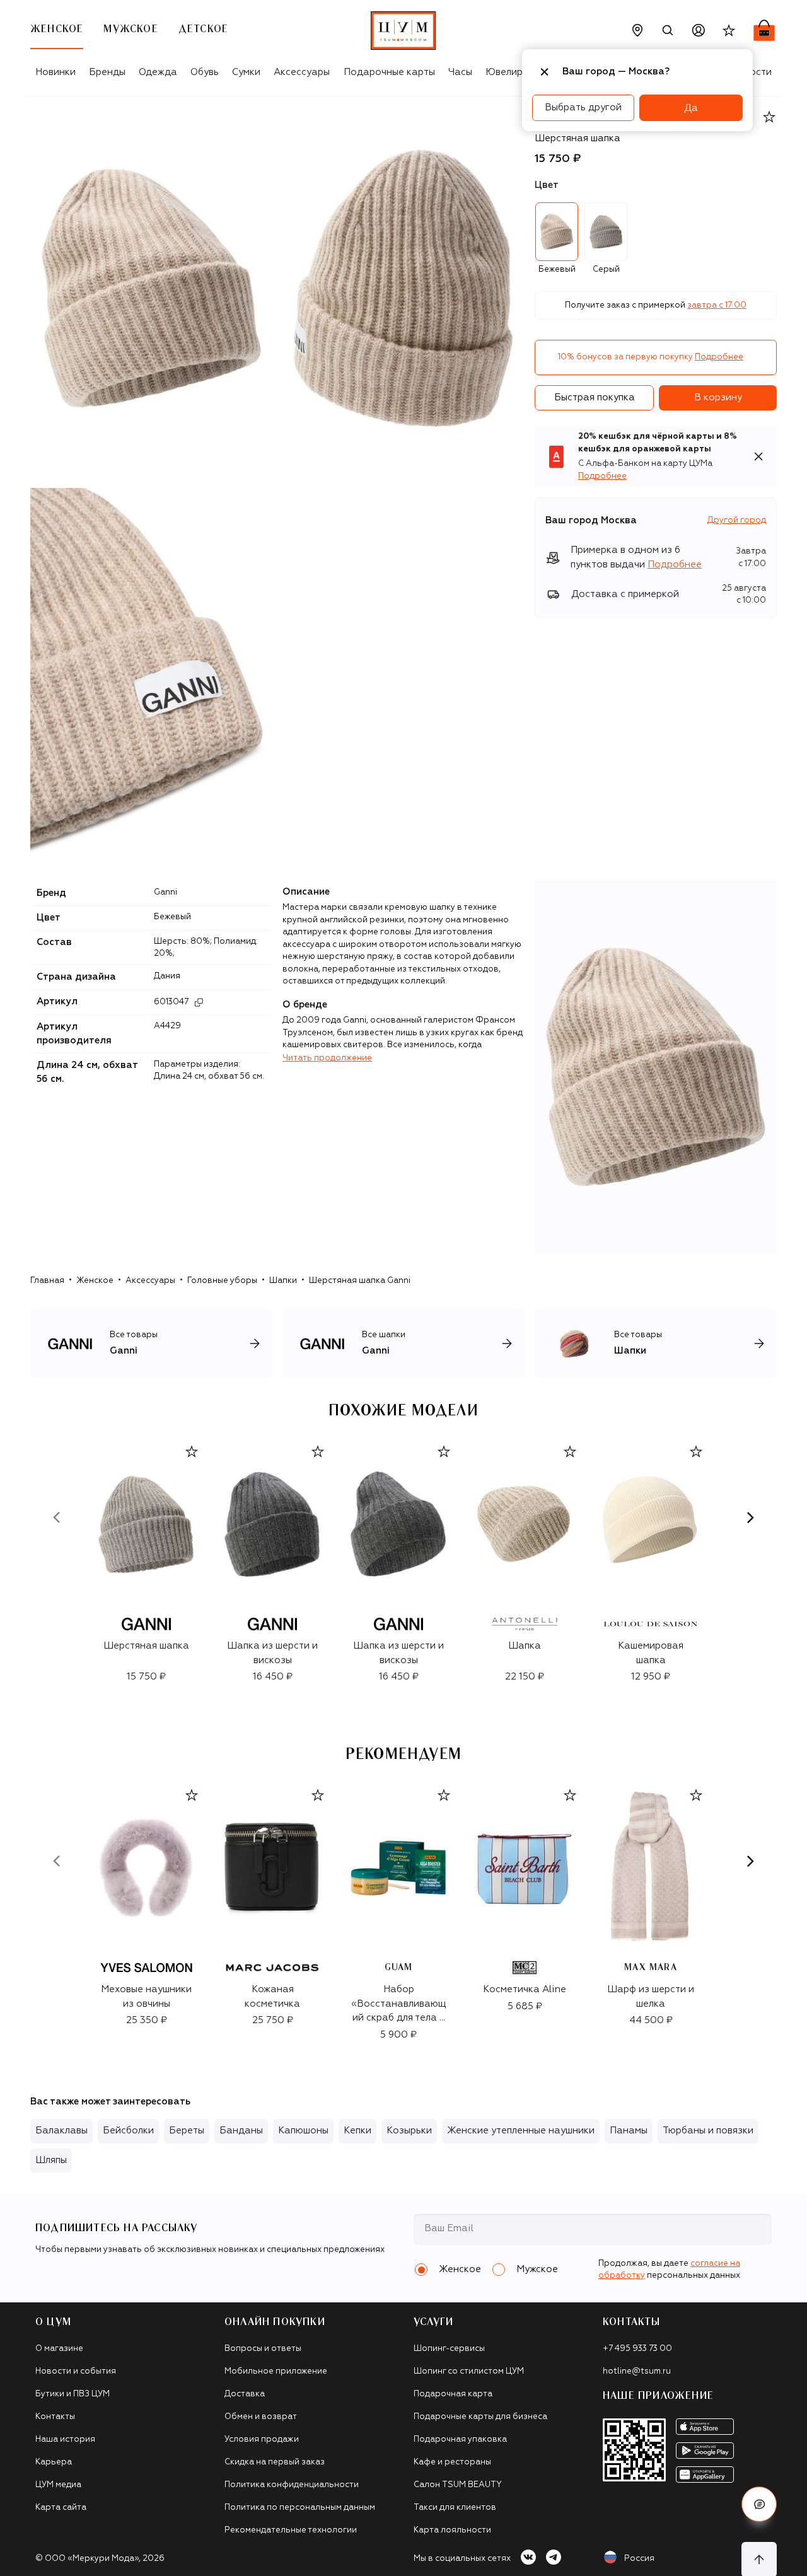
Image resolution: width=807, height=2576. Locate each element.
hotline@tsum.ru (637, 2371)
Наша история (65, 2440)
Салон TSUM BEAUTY (458, 2485)
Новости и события (76, 2371)
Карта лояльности (452, 2530)
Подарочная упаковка (460, 2440)
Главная (47, 1281)
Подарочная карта (453, 2394)
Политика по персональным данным (300, 2508)
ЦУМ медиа (58, 2485)
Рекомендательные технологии (291, 2530)
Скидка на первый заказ (275, 2462)
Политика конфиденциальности (292, 2485)
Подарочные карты (389, 72)
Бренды (107, 72)
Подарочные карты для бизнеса (480, 2417)
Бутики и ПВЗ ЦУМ (73, 2394)
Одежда (158, 72)
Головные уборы (222, 1281)
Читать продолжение (327, 1058)
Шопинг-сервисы (449, 2349)
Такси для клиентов (455, 2508)
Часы (460, 72)
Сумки (246, 72)
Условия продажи (262, 2440)
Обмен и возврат (261, 2417)
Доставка (245, 2394)
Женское (95, 1281)
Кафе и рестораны (452, 2462)
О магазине (59, 2349)
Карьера (54, 2462)
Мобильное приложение (276, 2371)
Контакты (55, 2417)
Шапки (283, 1281)
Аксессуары (302, 72)
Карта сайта (61, 2508)
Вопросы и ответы (263, 2349)
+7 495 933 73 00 (637, 2349)
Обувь (205, 72)
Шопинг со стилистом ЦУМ (469, 2371)
